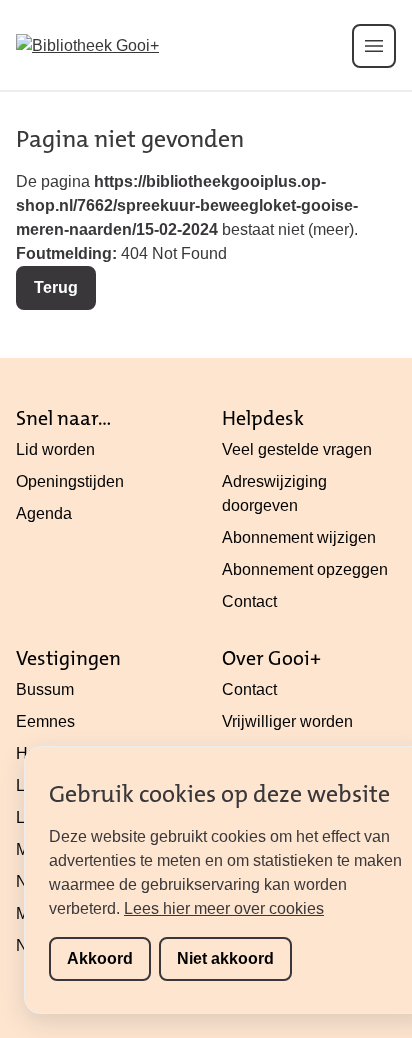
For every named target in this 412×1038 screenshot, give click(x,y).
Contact (249, 601)
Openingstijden (70, 481)
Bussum (45, 689)
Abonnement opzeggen (305, 569)
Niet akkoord (225, 958)
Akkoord (100, 958)
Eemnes (45, 721)
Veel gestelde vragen (297, 449)
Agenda (44, 513)
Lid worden (55, 449)
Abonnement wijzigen (299, 537)
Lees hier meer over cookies (224, 908)
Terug (56, 287)
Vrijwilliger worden (287, 721)
